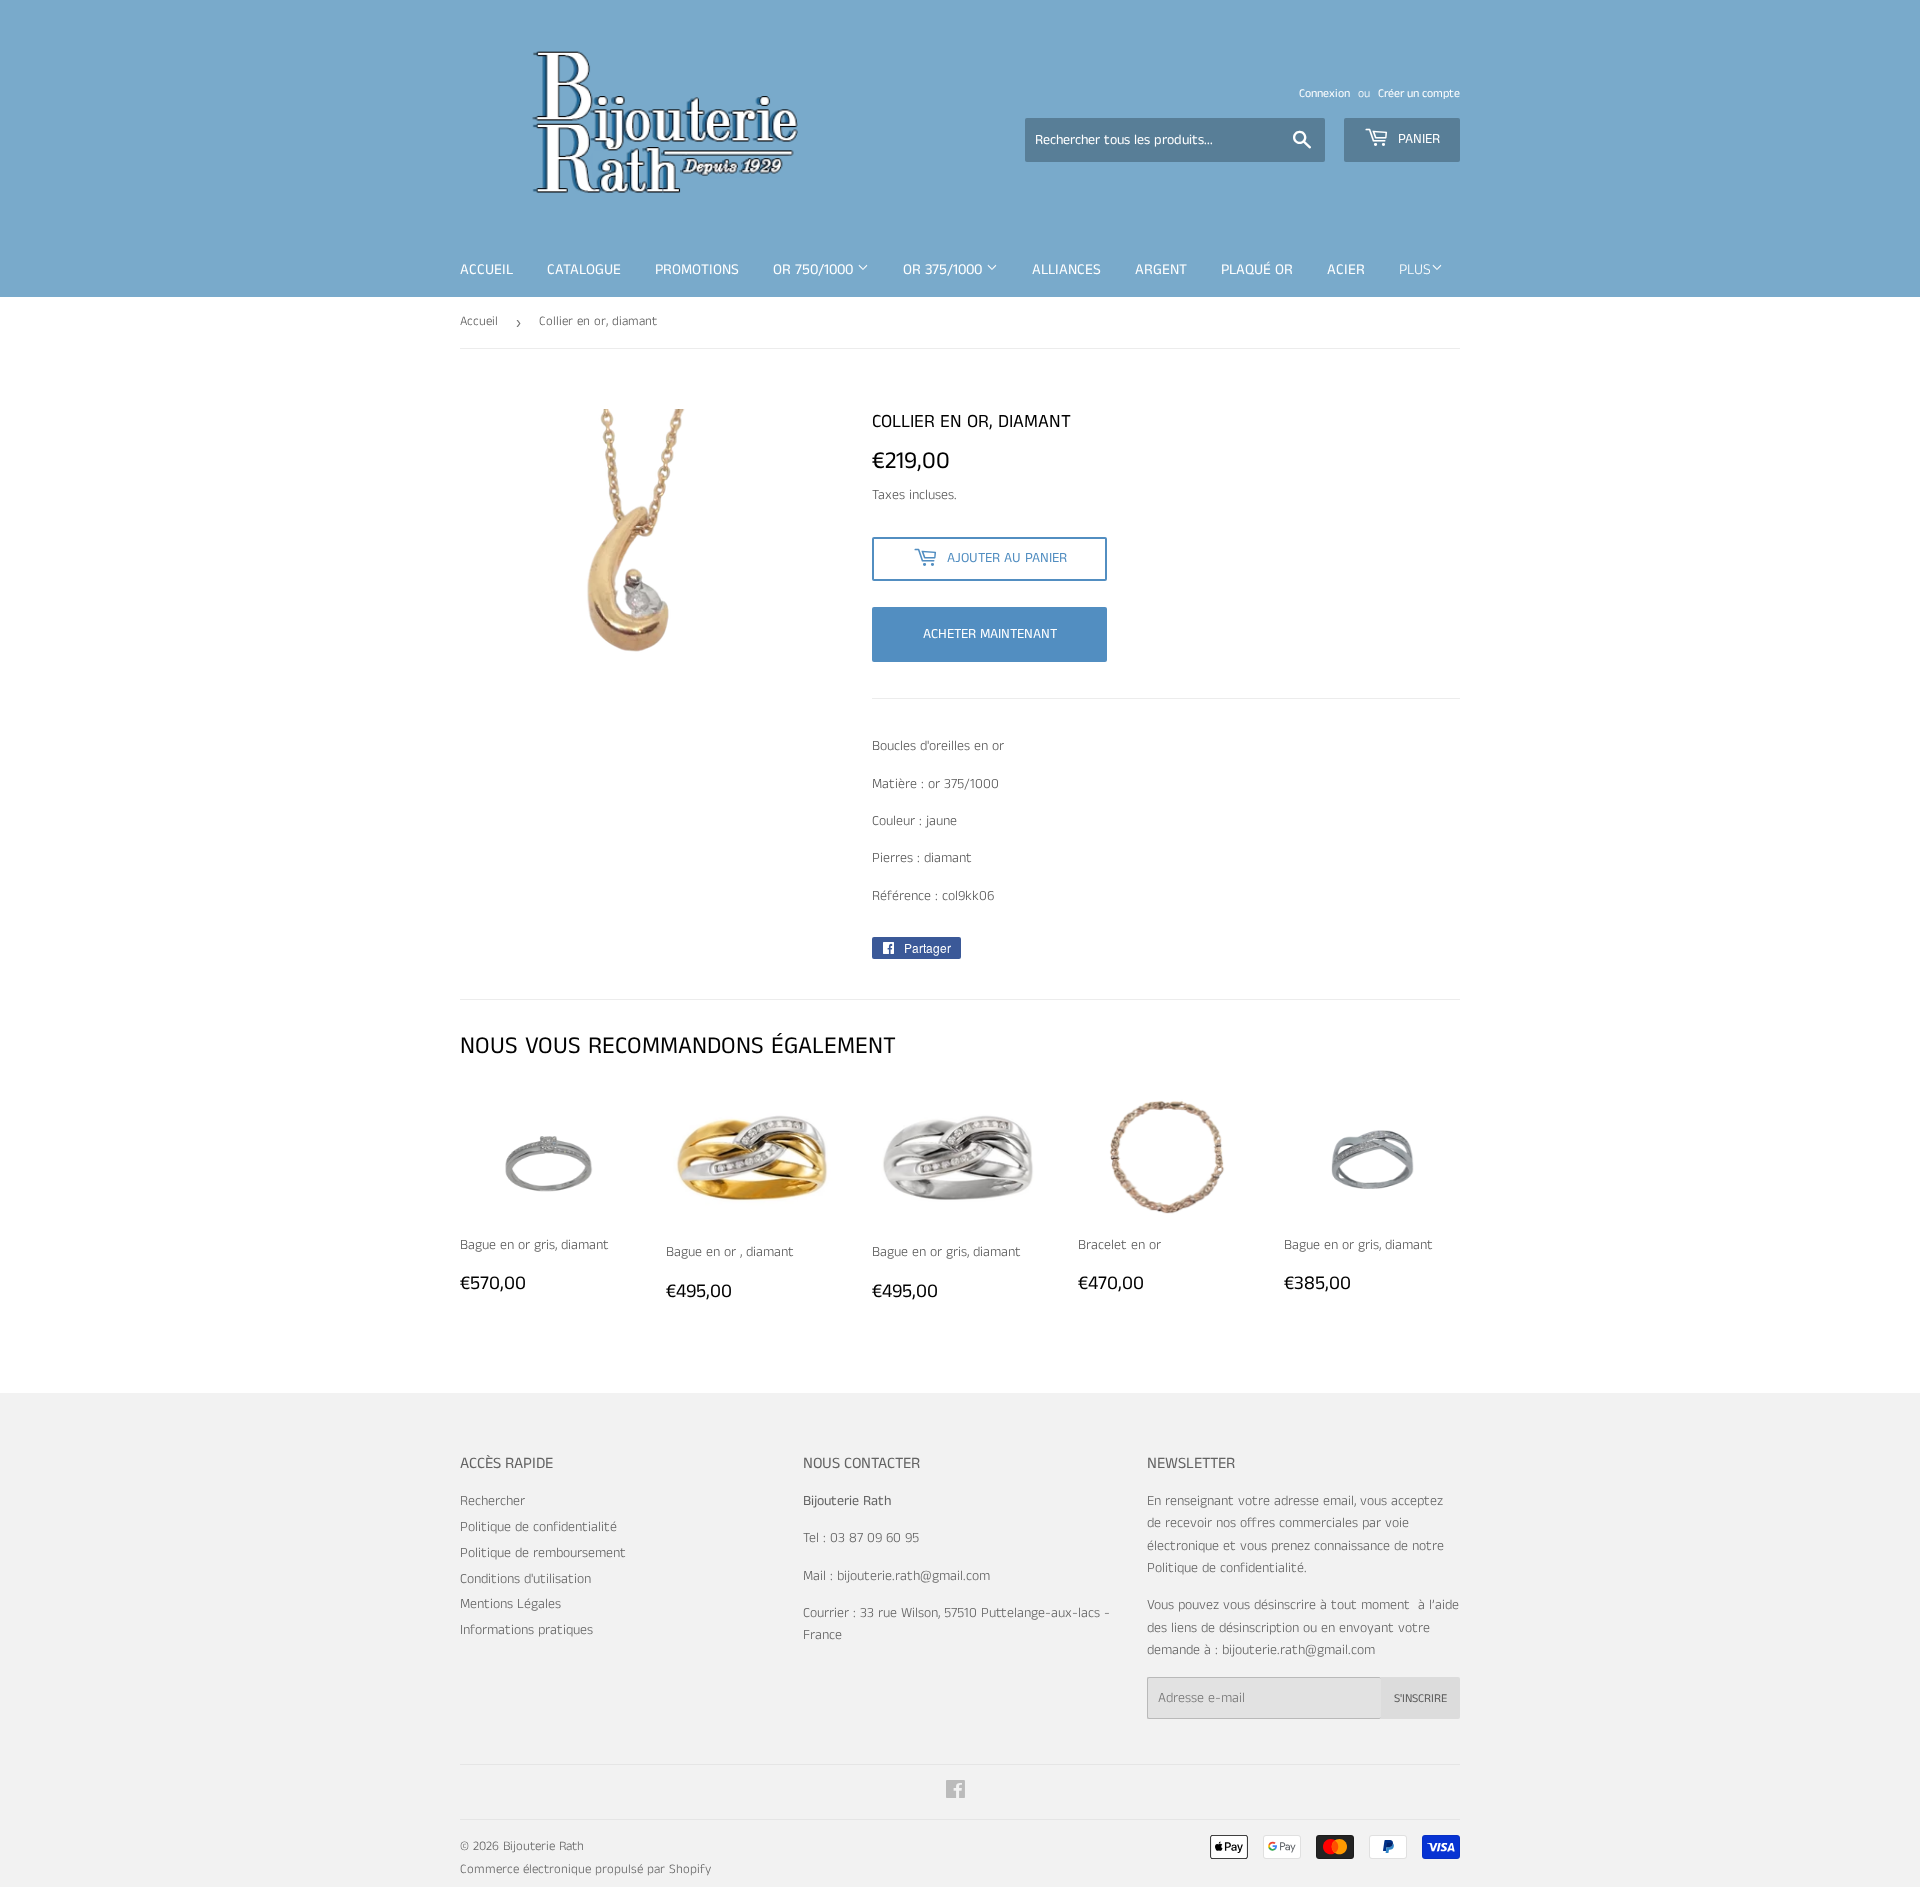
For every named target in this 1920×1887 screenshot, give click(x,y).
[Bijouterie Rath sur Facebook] (955, 1793)
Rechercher (492, 1501)
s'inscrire (1420, 1698)
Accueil (486, 269)
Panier (1417, 139)
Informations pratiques (526, 1630)
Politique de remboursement (543, 1553)
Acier (1346, 269)
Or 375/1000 (944, 269)
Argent (1161, 269)
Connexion (1324, 93)
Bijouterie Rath (543, 1846)
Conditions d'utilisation (525, 1579)
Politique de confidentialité (538, 1527)
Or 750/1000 (815, 269)
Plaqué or (1257, 269)
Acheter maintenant (990, 634)
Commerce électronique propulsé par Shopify (585, 1869)
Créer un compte (1419, 93)
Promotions (697, 269)
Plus (1415, 269)
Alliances (1066, 269)
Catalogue (584, 269)
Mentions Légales (510, 1604)
